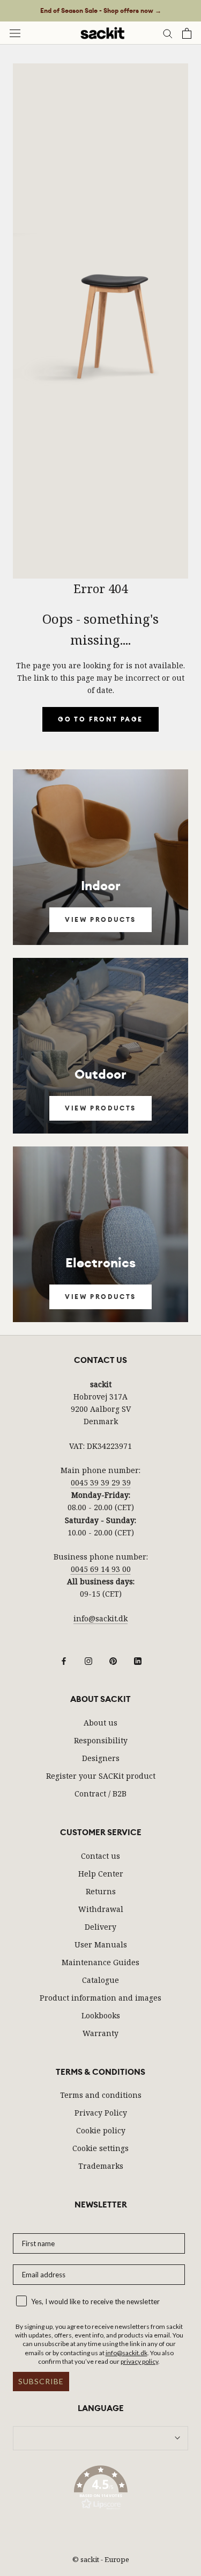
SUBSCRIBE (41, 2381)
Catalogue (100, 1980)
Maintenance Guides (100, 1962)
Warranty (100, 2033)
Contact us (100, 1856)
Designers (101, 1758)
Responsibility (101, 1740)
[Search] (168, 33)
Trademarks (101, 2166)
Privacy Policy (101, 2113)
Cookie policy (101, 2130)
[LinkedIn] (138, 1660)
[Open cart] (187, 33)
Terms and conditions (101, 2095)
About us (100, 1723)
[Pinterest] (113, 1660)
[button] (100, 2490)
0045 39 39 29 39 (101, 1482)
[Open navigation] (15, 33)
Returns (101, 1891)
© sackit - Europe (101, 2559)
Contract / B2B (100, 1794)
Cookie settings (100, 2148)
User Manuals (101, 1944)
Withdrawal (101, 1909)
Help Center (101, 1874)
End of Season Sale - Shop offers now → (101, 11)
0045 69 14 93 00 (101, 1569)
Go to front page (100, 719)
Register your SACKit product (101, 1776)
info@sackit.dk (100, 1618)
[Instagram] (88, 1660)
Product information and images (100, 1998)
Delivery (100, 1927)
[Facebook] (64, 1660)
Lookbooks (101, 2015)
